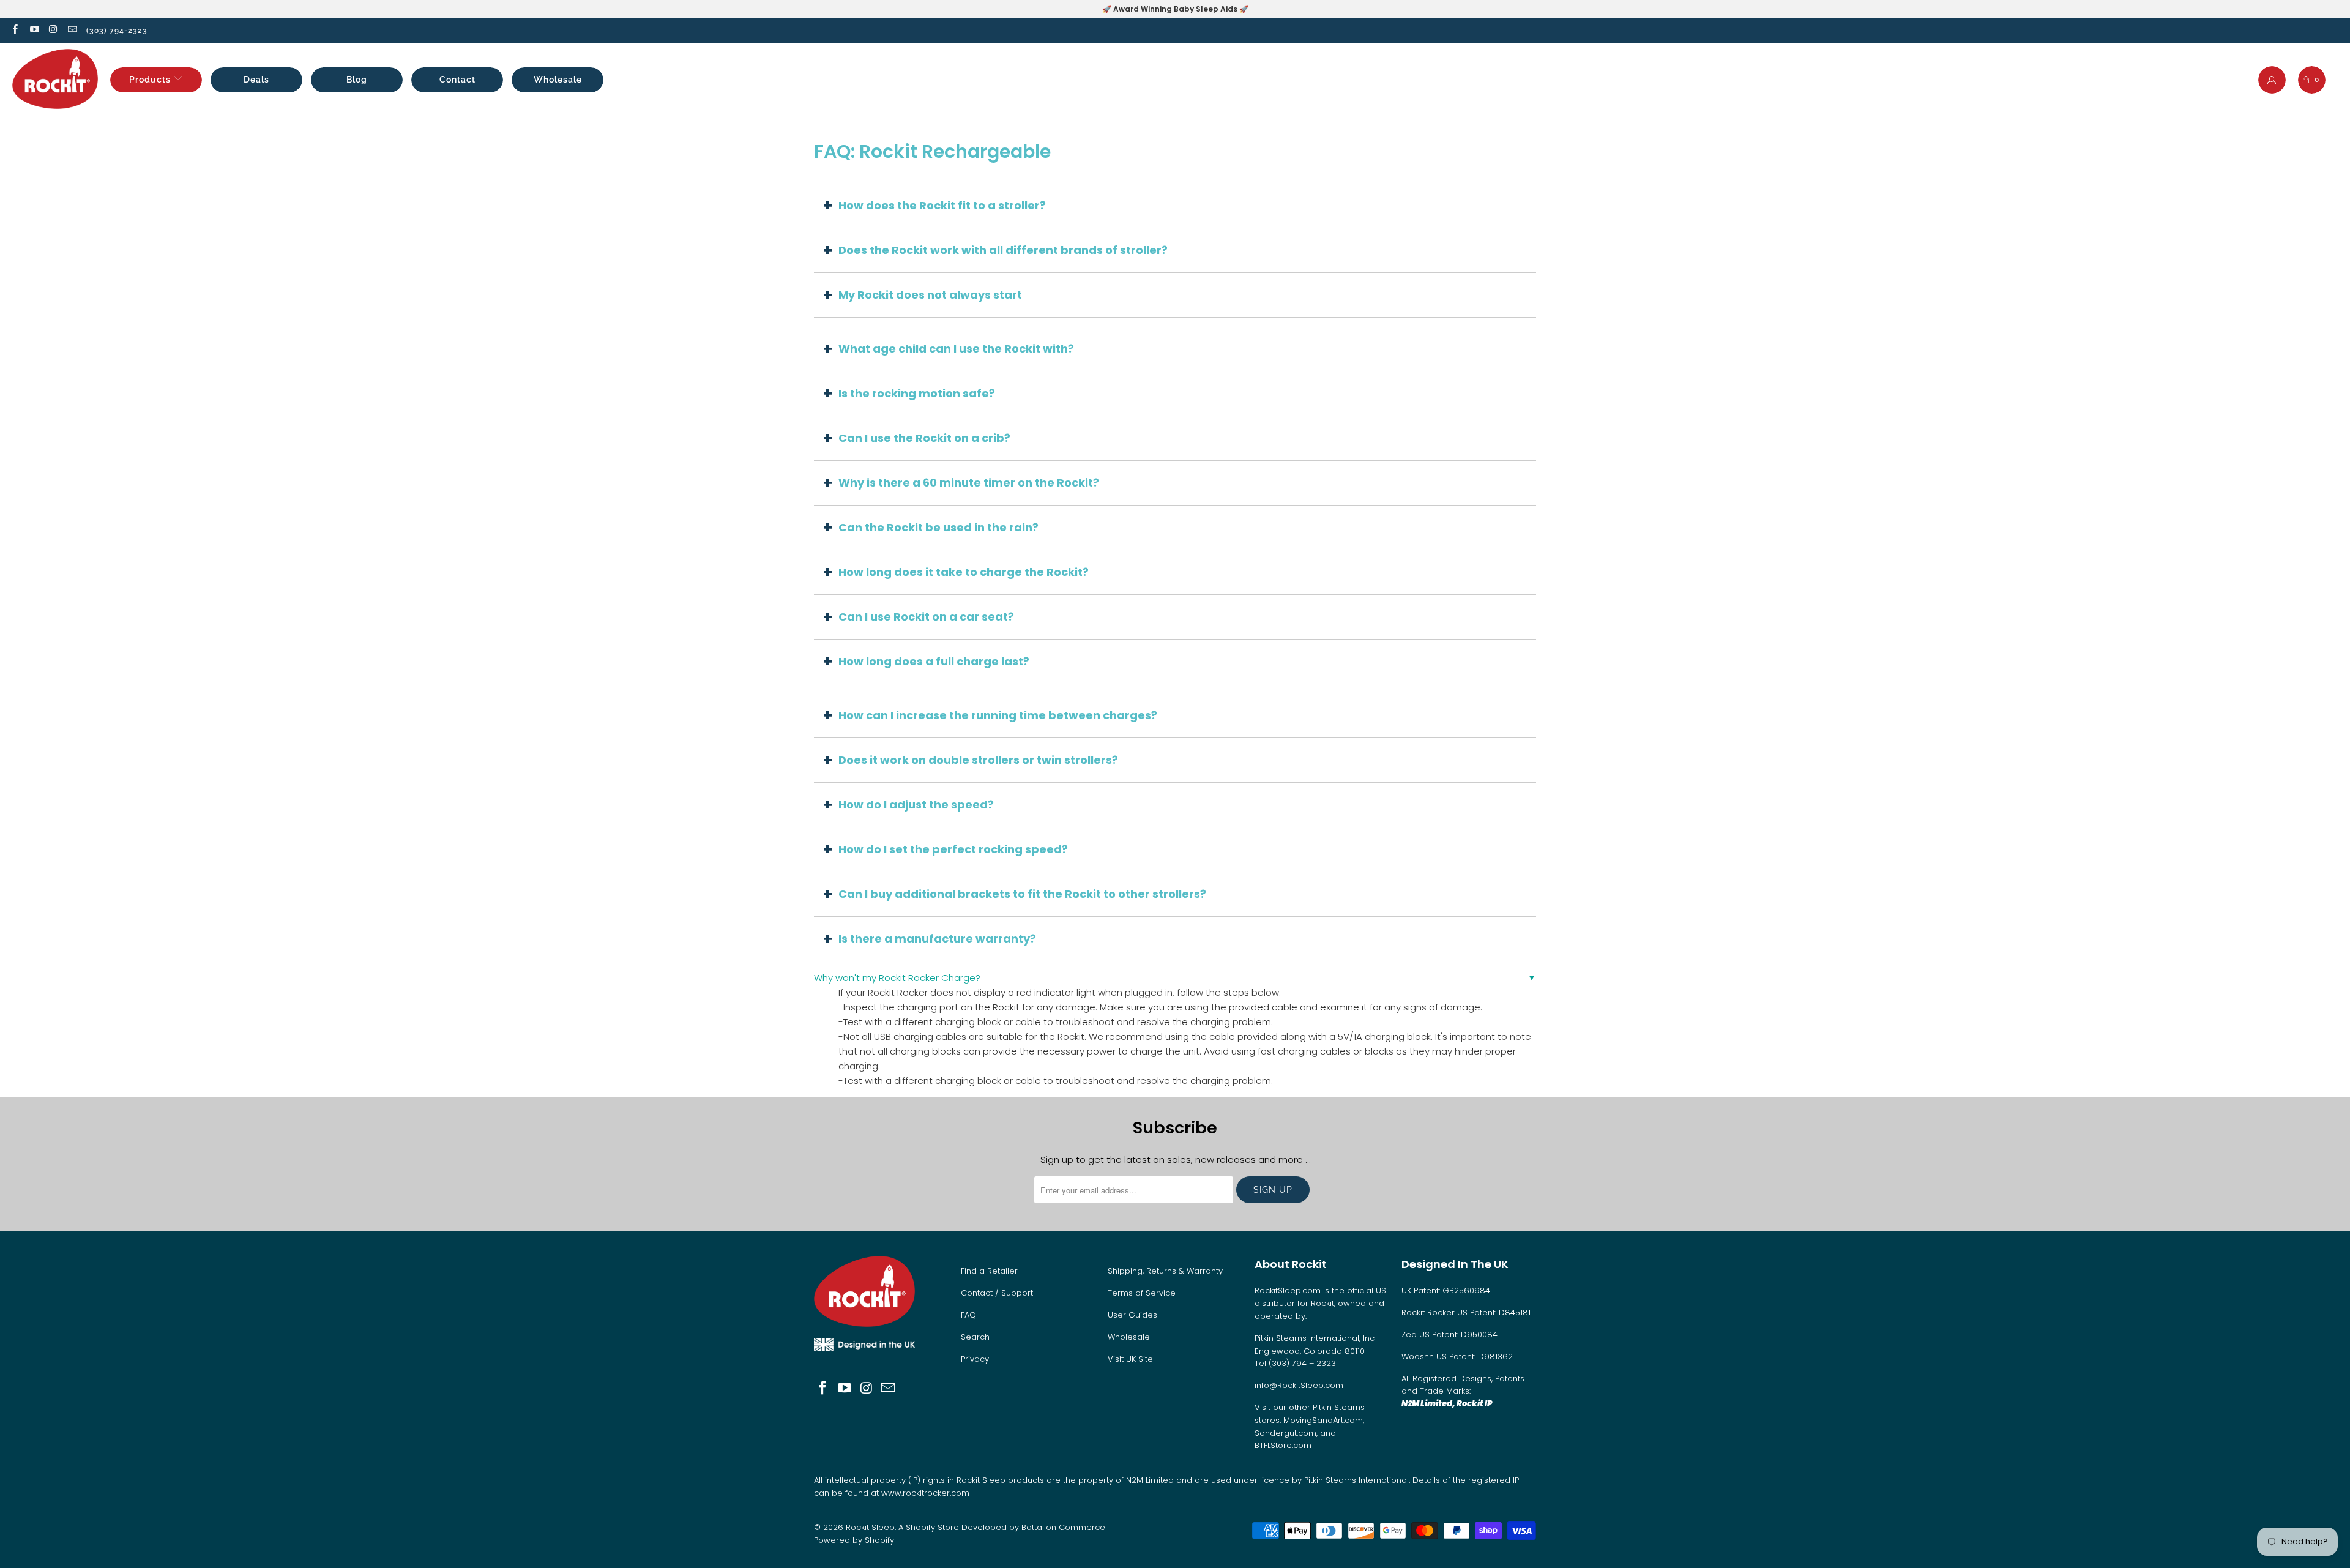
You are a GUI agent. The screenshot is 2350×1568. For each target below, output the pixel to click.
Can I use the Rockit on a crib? (924, 438)
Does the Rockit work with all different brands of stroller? (1003, 250)
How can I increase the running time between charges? (998, 715)
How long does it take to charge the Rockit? (964, 572)
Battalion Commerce (1063, 1527)
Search (975, 1337)
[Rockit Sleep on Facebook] (14, 30)
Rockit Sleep (870, 1527)
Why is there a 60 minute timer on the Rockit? (969, 483)
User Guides (1132, 1315)
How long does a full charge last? (934, 661)
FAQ (968, 1315)
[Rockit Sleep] (55, 80)
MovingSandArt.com (1323, 1420)
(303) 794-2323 (117, 31)
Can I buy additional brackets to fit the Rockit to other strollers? (1022, 894)
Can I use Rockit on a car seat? (926, 617)
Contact (457, 80)
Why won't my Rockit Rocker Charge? (897, 978)
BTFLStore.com (1283, 1445)
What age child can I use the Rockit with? (956, 349)
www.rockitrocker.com (925, 1493)
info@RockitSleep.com (1299, 1385)
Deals (256, 80)
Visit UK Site (1130, 1359)
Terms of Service (1142, 1293)
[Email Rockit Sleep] (72, 30)
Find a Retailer (989, 1271)
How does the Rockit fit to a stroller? (942, 205)
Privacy (975, 1359)
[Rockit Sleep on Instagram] (53, 30)
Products (150, 80)
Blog (357, 80)
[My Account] (2272, 81)
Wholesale (558, 80)
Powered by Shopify (854, 1540)
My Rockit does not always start (930, 295)
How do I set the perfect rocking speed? (953, 849)
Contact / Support (997, 1293)
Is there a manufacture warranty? (937, 939)
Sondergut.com (1285, 1433)
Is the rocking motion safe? (917, 393)
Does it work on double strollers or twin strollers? (978, 760)
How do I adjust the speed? (916, 805)
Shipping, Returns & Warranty (1165, 1271)
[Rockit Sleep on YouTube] (33, 30)
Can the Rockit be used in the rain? (938, 527)
